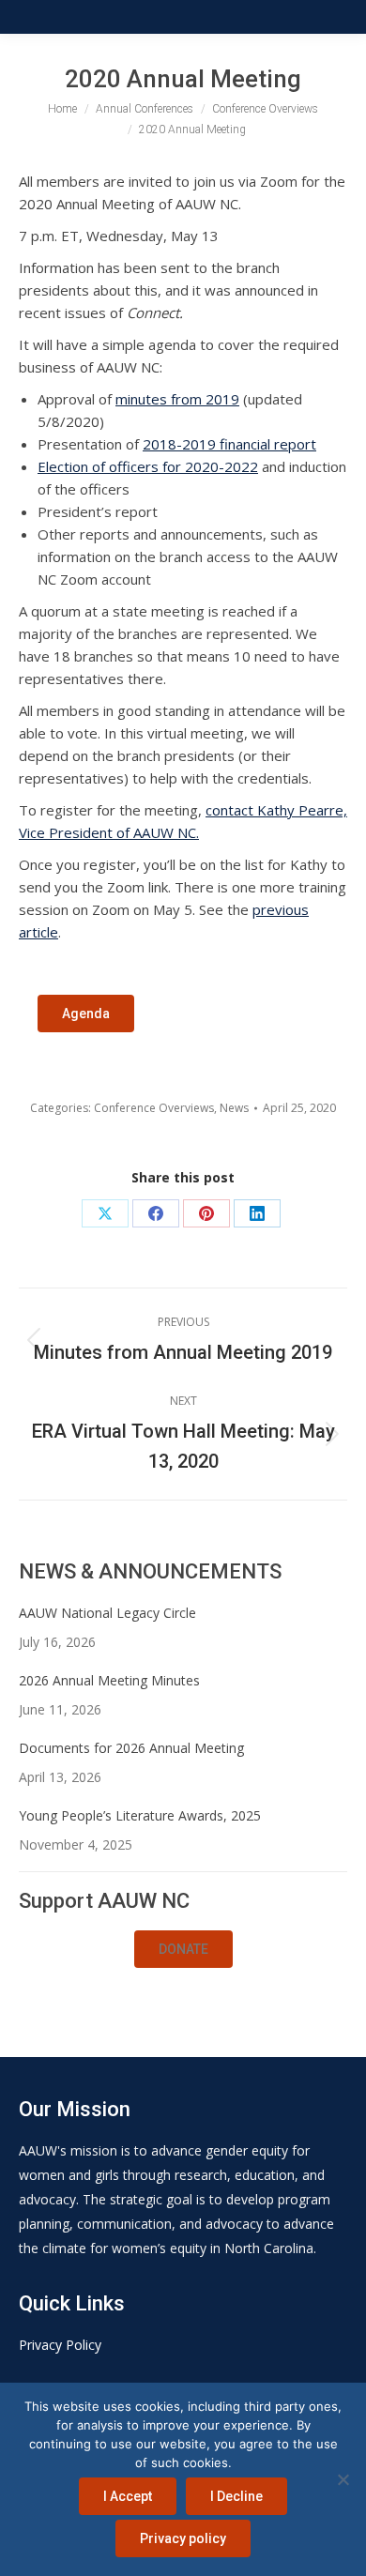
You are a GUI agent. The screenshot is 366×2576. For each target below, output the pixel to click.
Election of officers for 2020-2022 (148, 466)
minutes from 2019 (177, 399)
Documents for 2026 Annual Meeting (131, 1748)
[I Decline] (343, 2479)
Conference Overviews (154, 1108)
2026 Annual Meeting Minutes (109, 1680)
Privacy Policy (60, 2345)
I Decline (236, 2496)
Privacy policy (183, 2538)
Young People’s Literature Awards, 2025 (140, 1815)
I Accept (128, 2496)
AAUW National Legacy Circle (107, 1613)
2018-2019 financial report (229, 444)
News (234, 1108)
